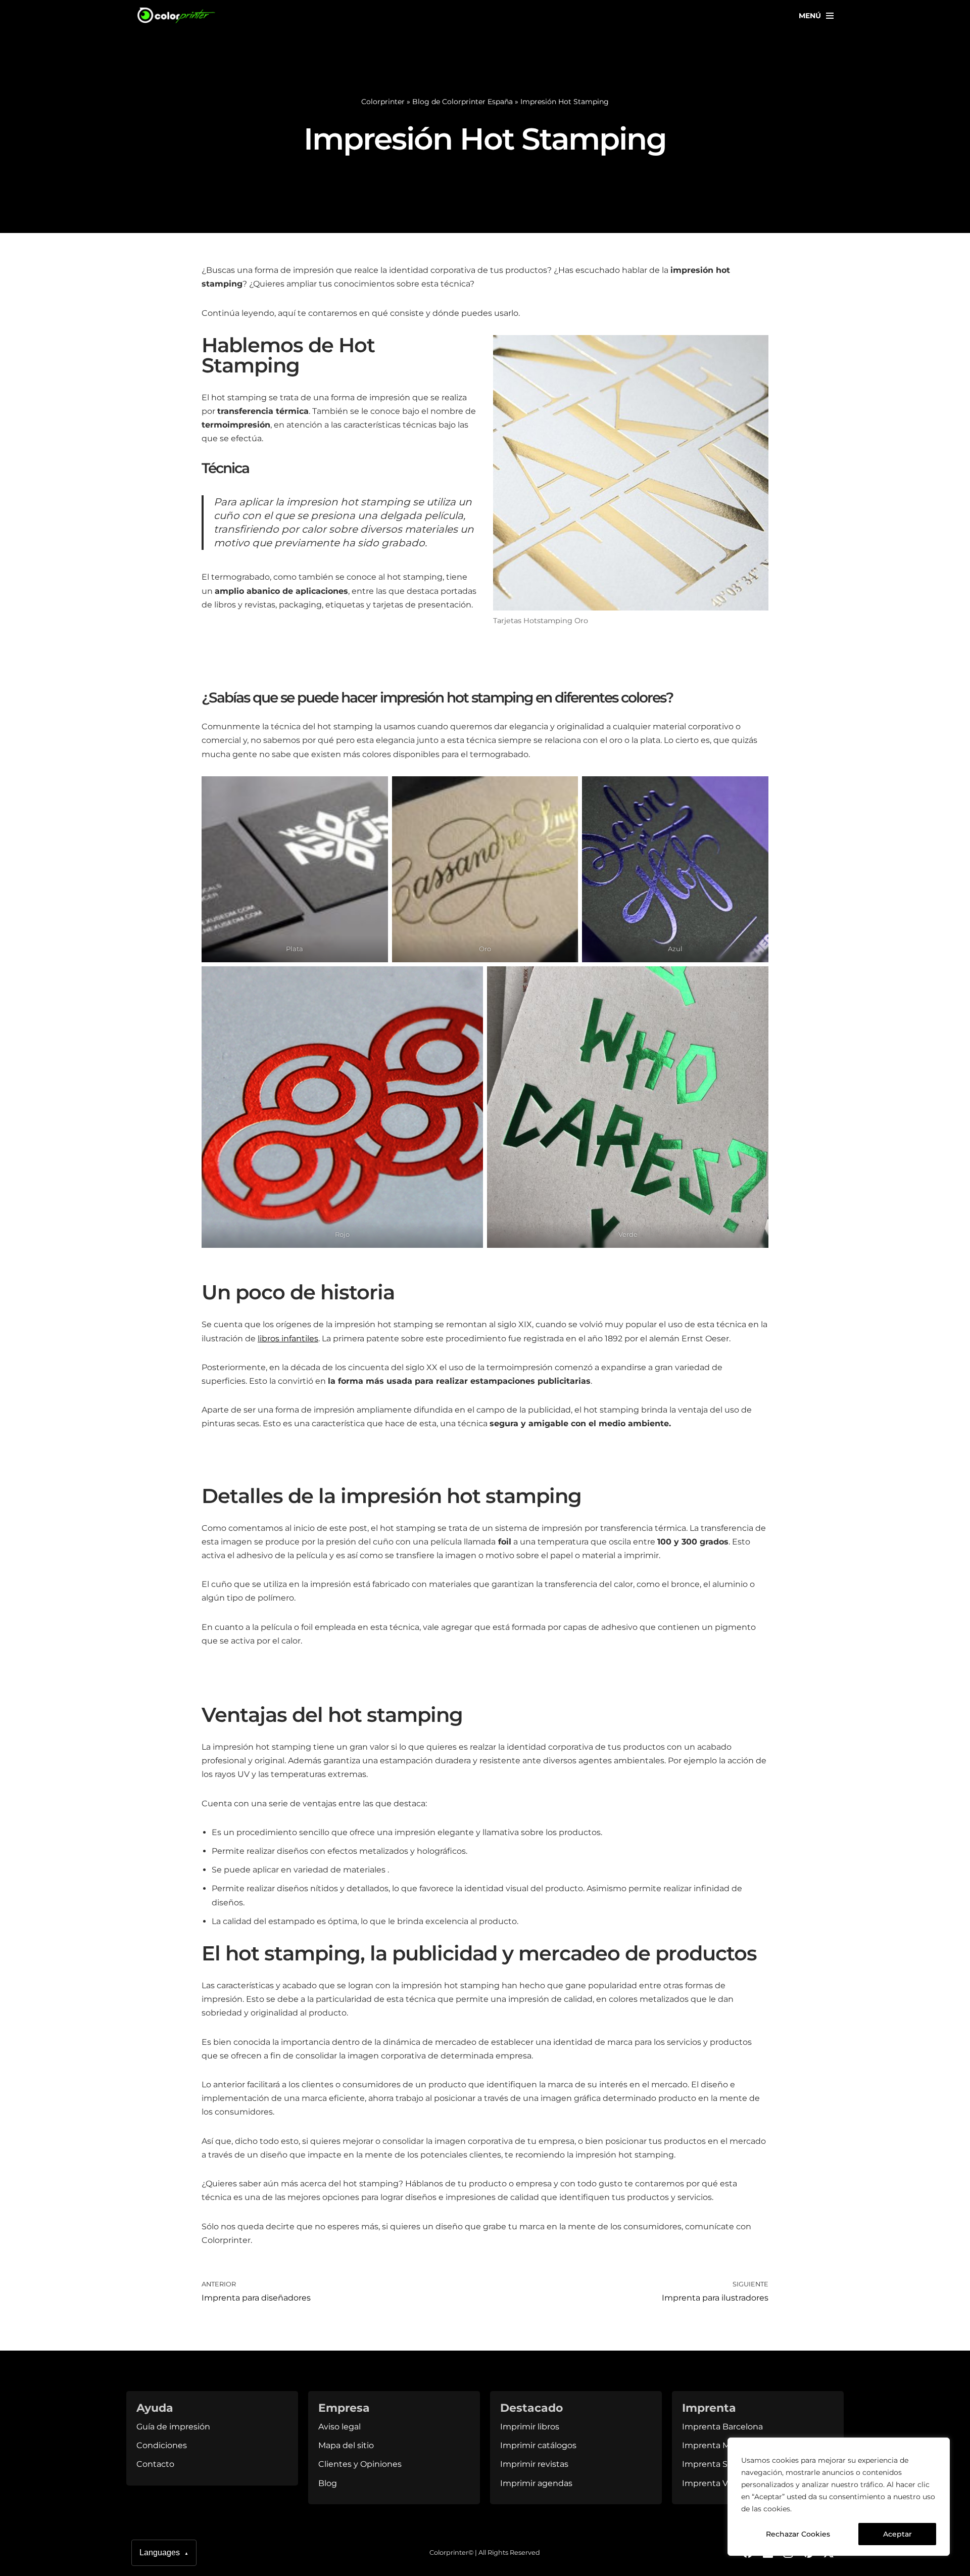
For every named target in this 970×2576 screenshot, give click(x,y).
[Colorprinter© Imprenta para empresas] (177, 15)
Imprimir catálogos (538, 2445)
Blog (328, 2483)
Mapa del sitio (346, 2445)
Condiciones (162, 2445)
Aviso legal (339, 2427)
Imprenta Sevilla (715, 2464)
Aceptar (898, 2534)
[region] (839, 2497)
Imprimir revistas (534, 2464)
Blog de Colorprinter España (463, 102)
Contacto (155, 2464)
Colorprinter (383, 102)
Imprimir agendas (536, 2483)
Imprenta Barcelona (722, 2427)
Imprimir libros (530, 2427)
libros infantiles (288, 1339)
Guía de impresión (173, 2427)
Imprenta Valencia (719, 2483)
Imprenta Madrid (716, 2445)
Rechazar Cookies (798, 2534)
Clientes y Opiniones (360, 2464)
